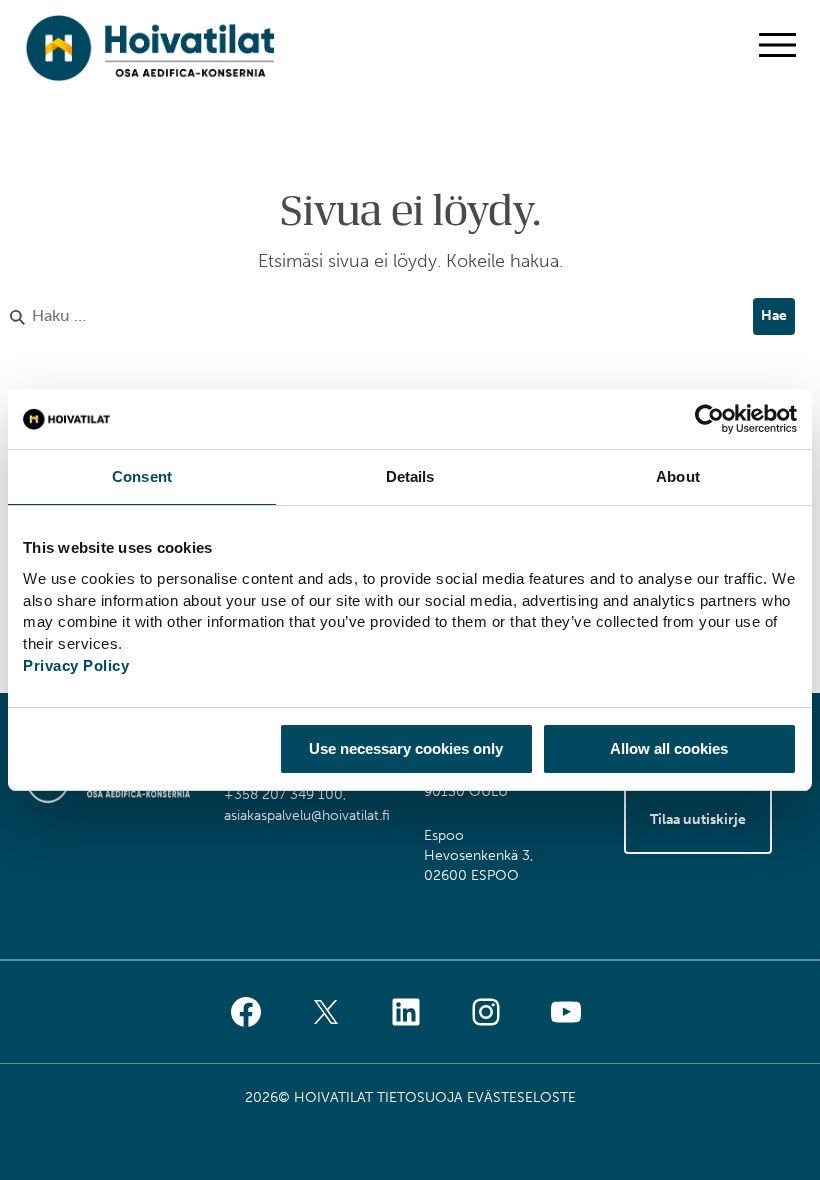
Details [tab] (410, 476)
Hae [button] (774, 315)
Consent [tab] (142, 476)
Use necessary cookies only (406, 748)
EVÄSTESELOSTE (521, 1097)
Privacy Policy (76, 665)
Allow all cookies (669, 748)
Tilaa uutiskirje (698, 819)
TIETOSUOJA (420, 1097)
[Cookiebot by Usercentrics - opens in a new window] (709, 419)
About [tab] (678, 476)
